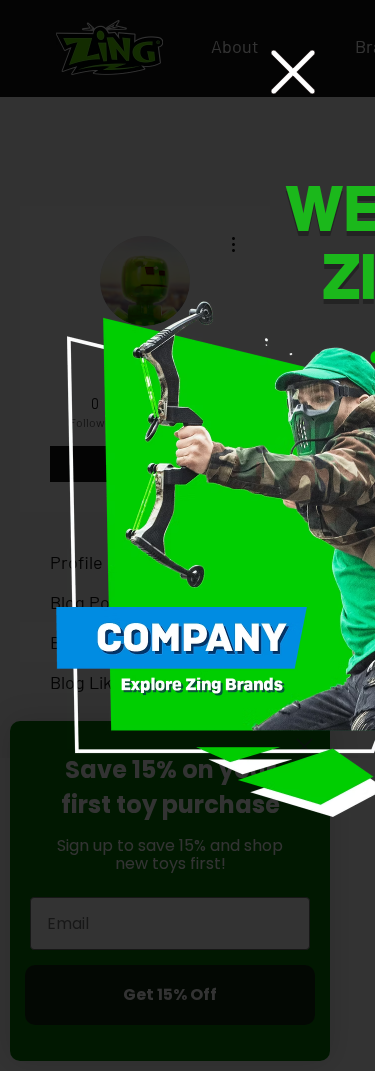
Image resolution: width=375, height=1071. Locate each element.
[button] (293, 72)
